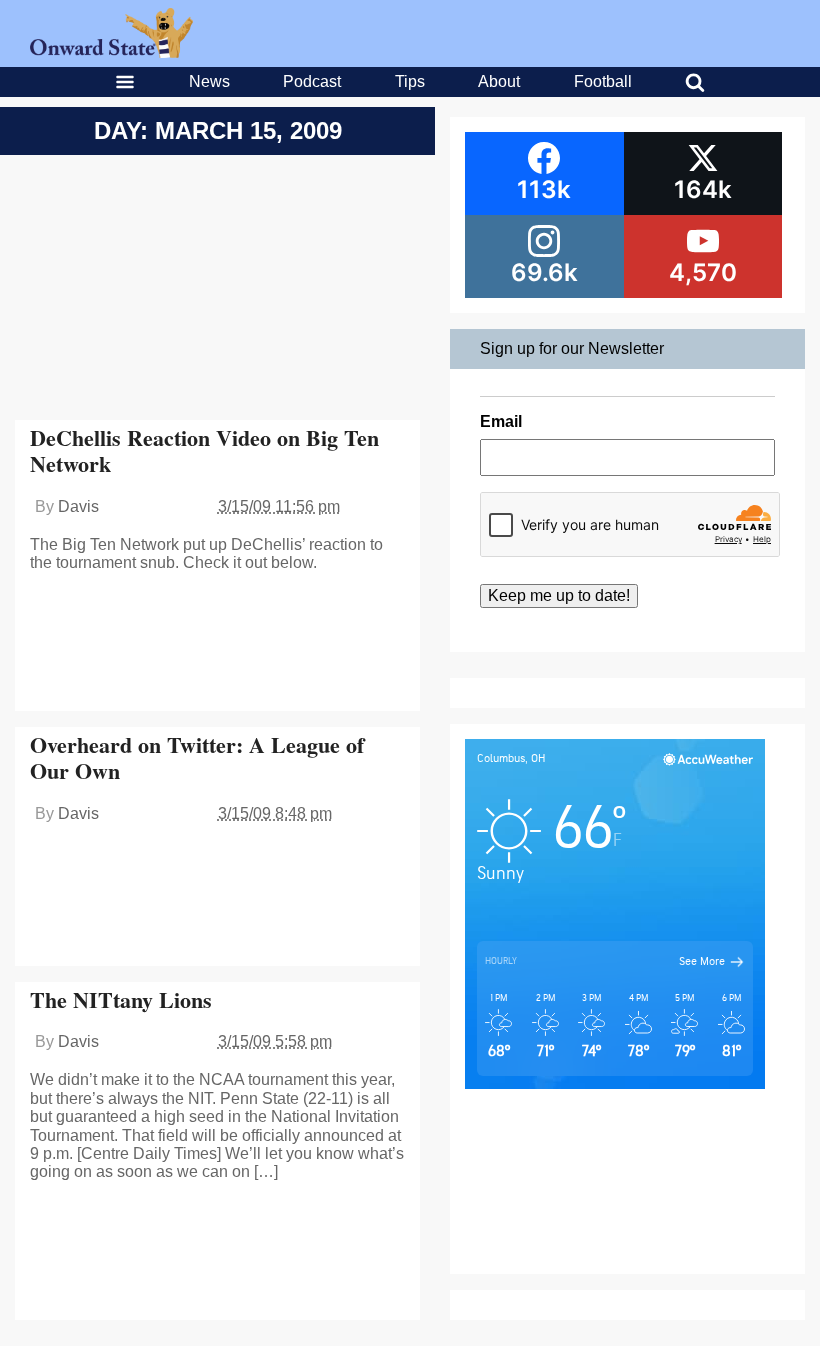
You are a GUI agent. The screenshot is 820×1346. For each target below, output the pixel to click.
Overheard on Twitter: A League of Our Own (197, 757)
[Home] (111, 52)
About (499, 81)
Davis (78, 506)
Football (603, 81)
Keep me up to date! (559, 595)
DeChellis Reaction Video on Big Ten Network (204, 450)
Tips (410, 81)
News (209, 81)
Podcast (312, 81)
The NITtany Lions (121, 999)
